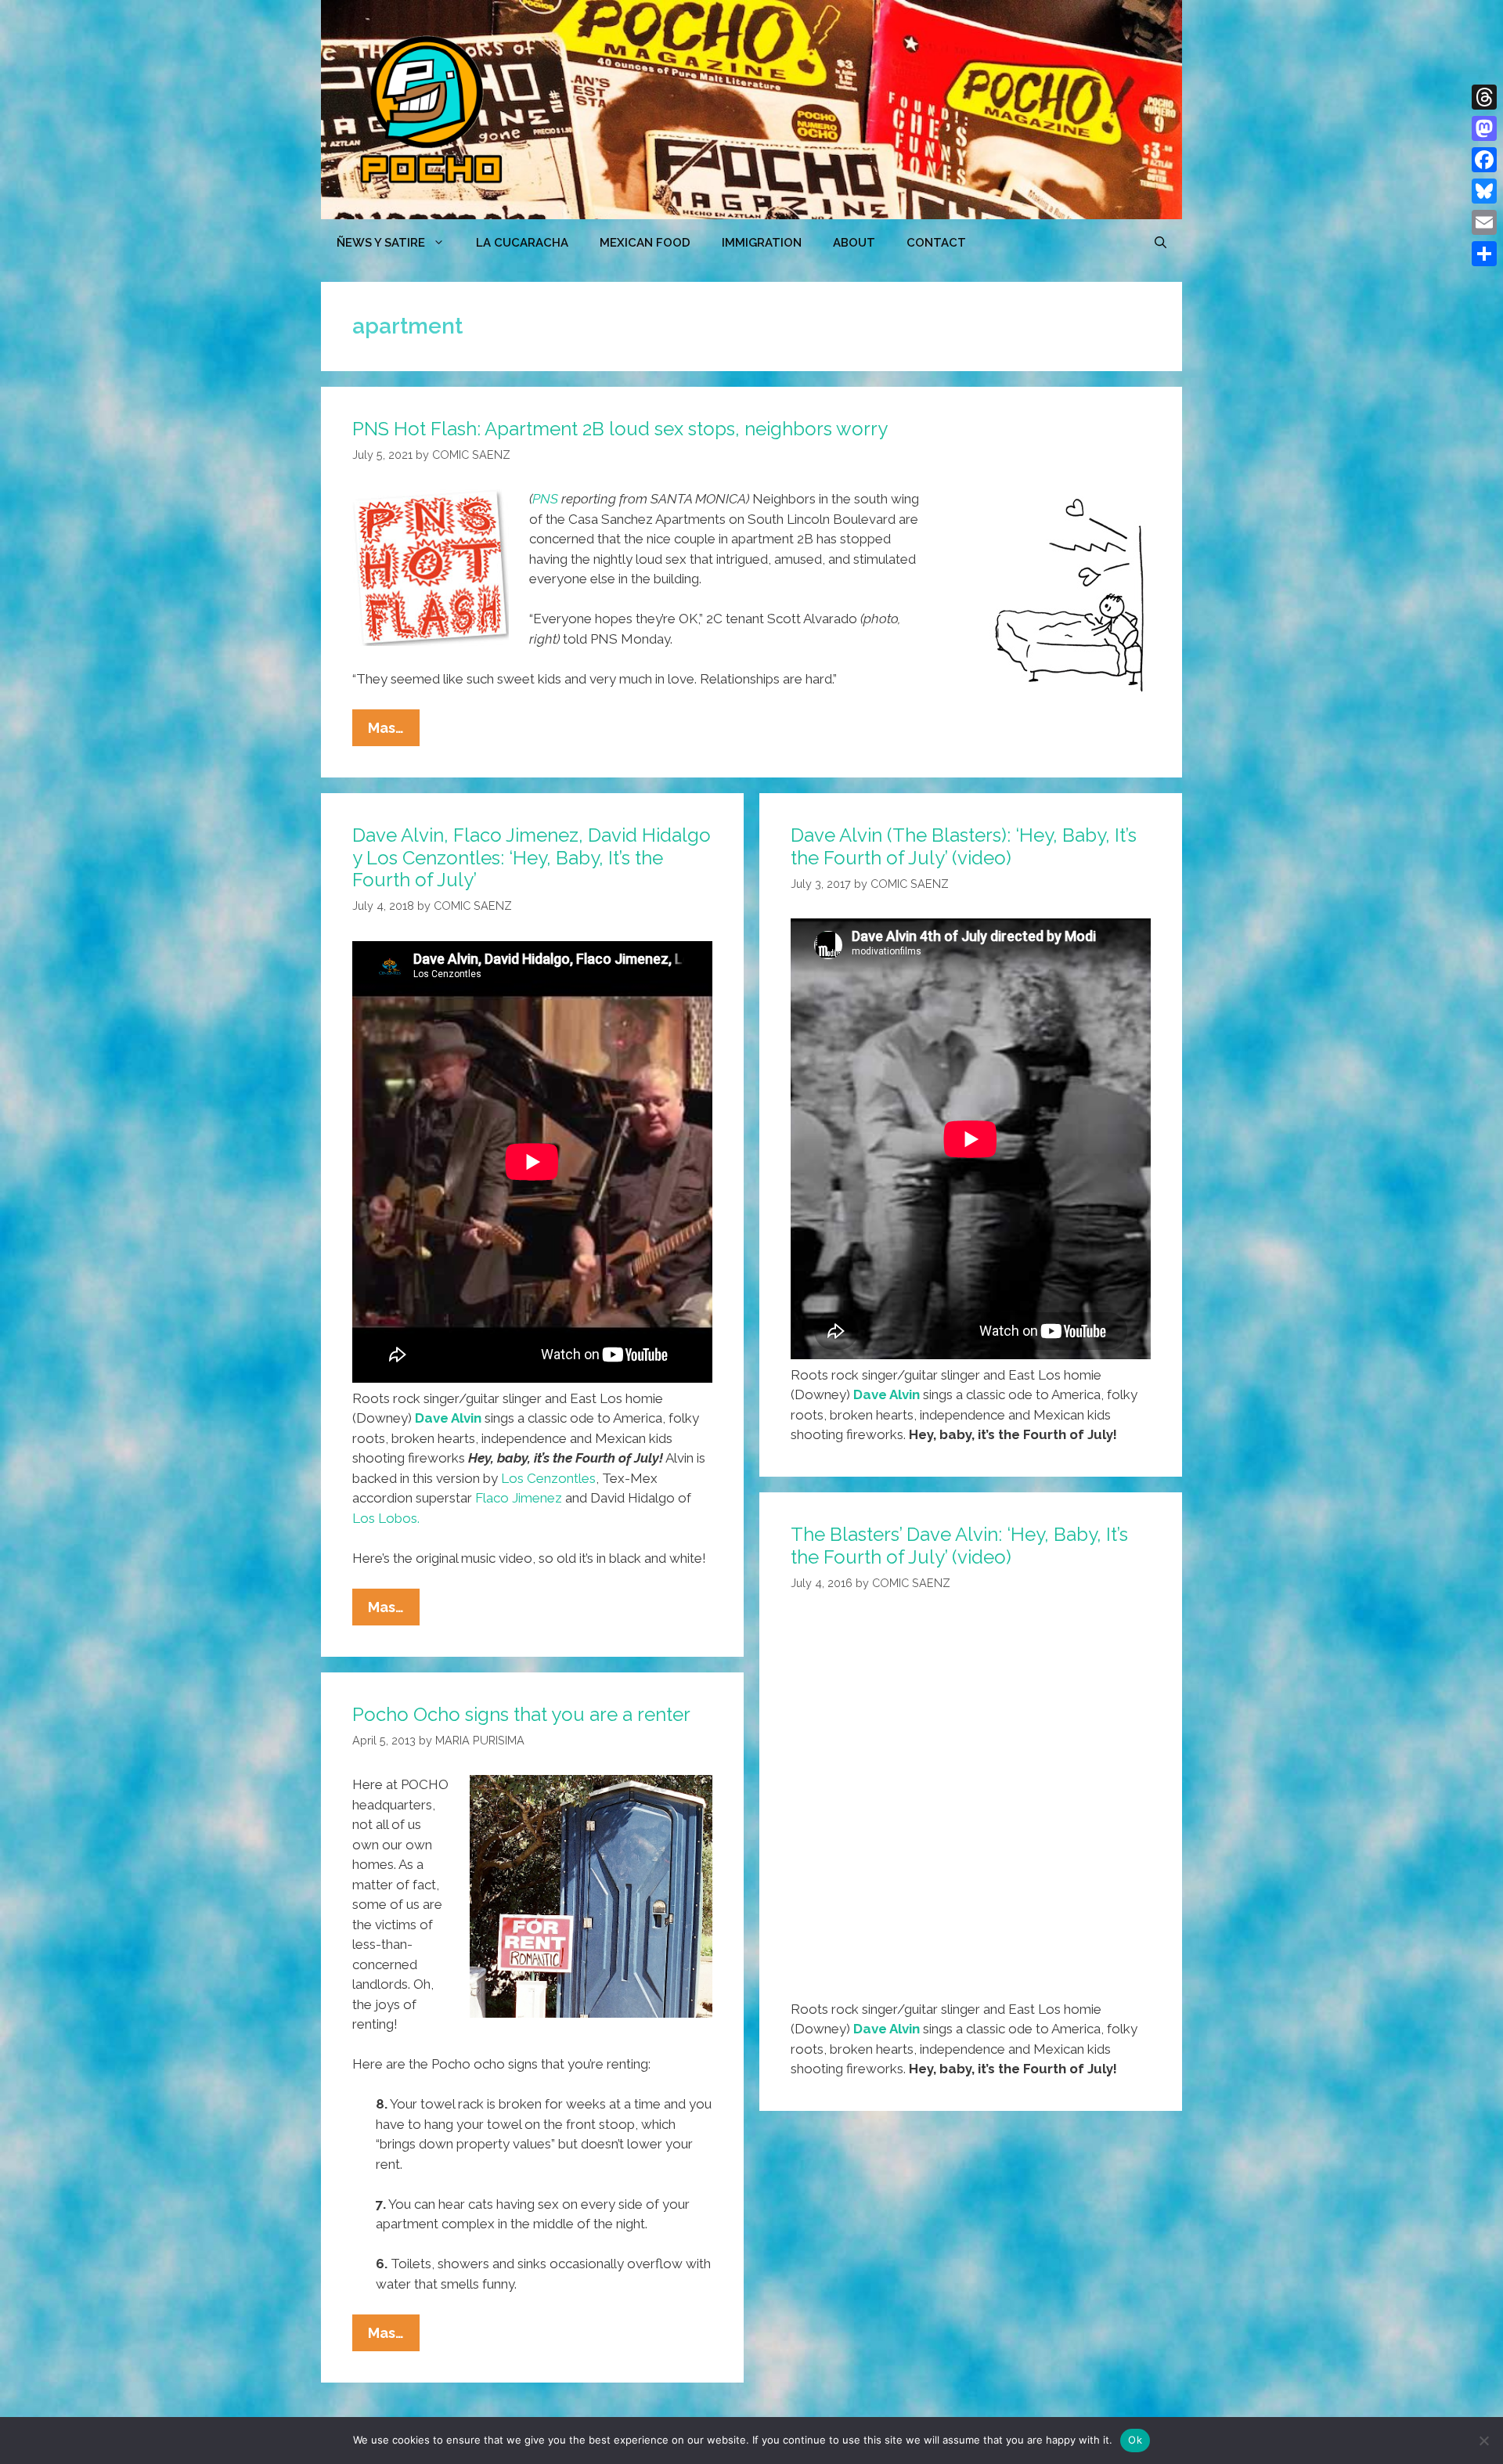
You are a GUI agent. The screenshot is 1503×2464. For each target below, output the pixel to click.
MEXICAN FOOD (645, 243)
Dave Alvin (448, 1418)
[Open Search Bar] (1161, 243)
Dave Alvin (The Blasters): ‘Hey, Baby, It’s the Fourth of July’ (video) (964, 846)
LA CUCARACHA (522, 243)
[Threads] (1484, 97)
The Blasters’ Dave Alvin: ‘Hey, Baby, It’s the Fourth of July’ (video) (959, 1546)
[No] (1483, 2441)
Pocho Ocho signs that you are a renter (521, 1714)
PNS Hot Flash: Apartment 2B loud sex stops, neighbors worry (620, 429)
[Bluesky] (1484, 191)
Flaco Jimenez (519, 1498)
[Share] (1484, 254)
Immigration (762, 243)
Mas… (394, 732)
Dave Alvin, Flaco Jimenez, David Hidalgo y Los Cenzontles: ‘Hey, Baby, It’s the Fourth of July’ (532, 858)
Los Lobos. (386, 1518)
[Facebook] (1484, 160)
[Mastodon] (1484, 128)
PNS (545, 499)
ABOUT (854, 243)
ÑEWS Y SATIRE (381, 243)
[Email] (1484, 222)
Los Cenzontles (548, 1478)
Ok (1135, 2440)
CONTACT (936, 243)
